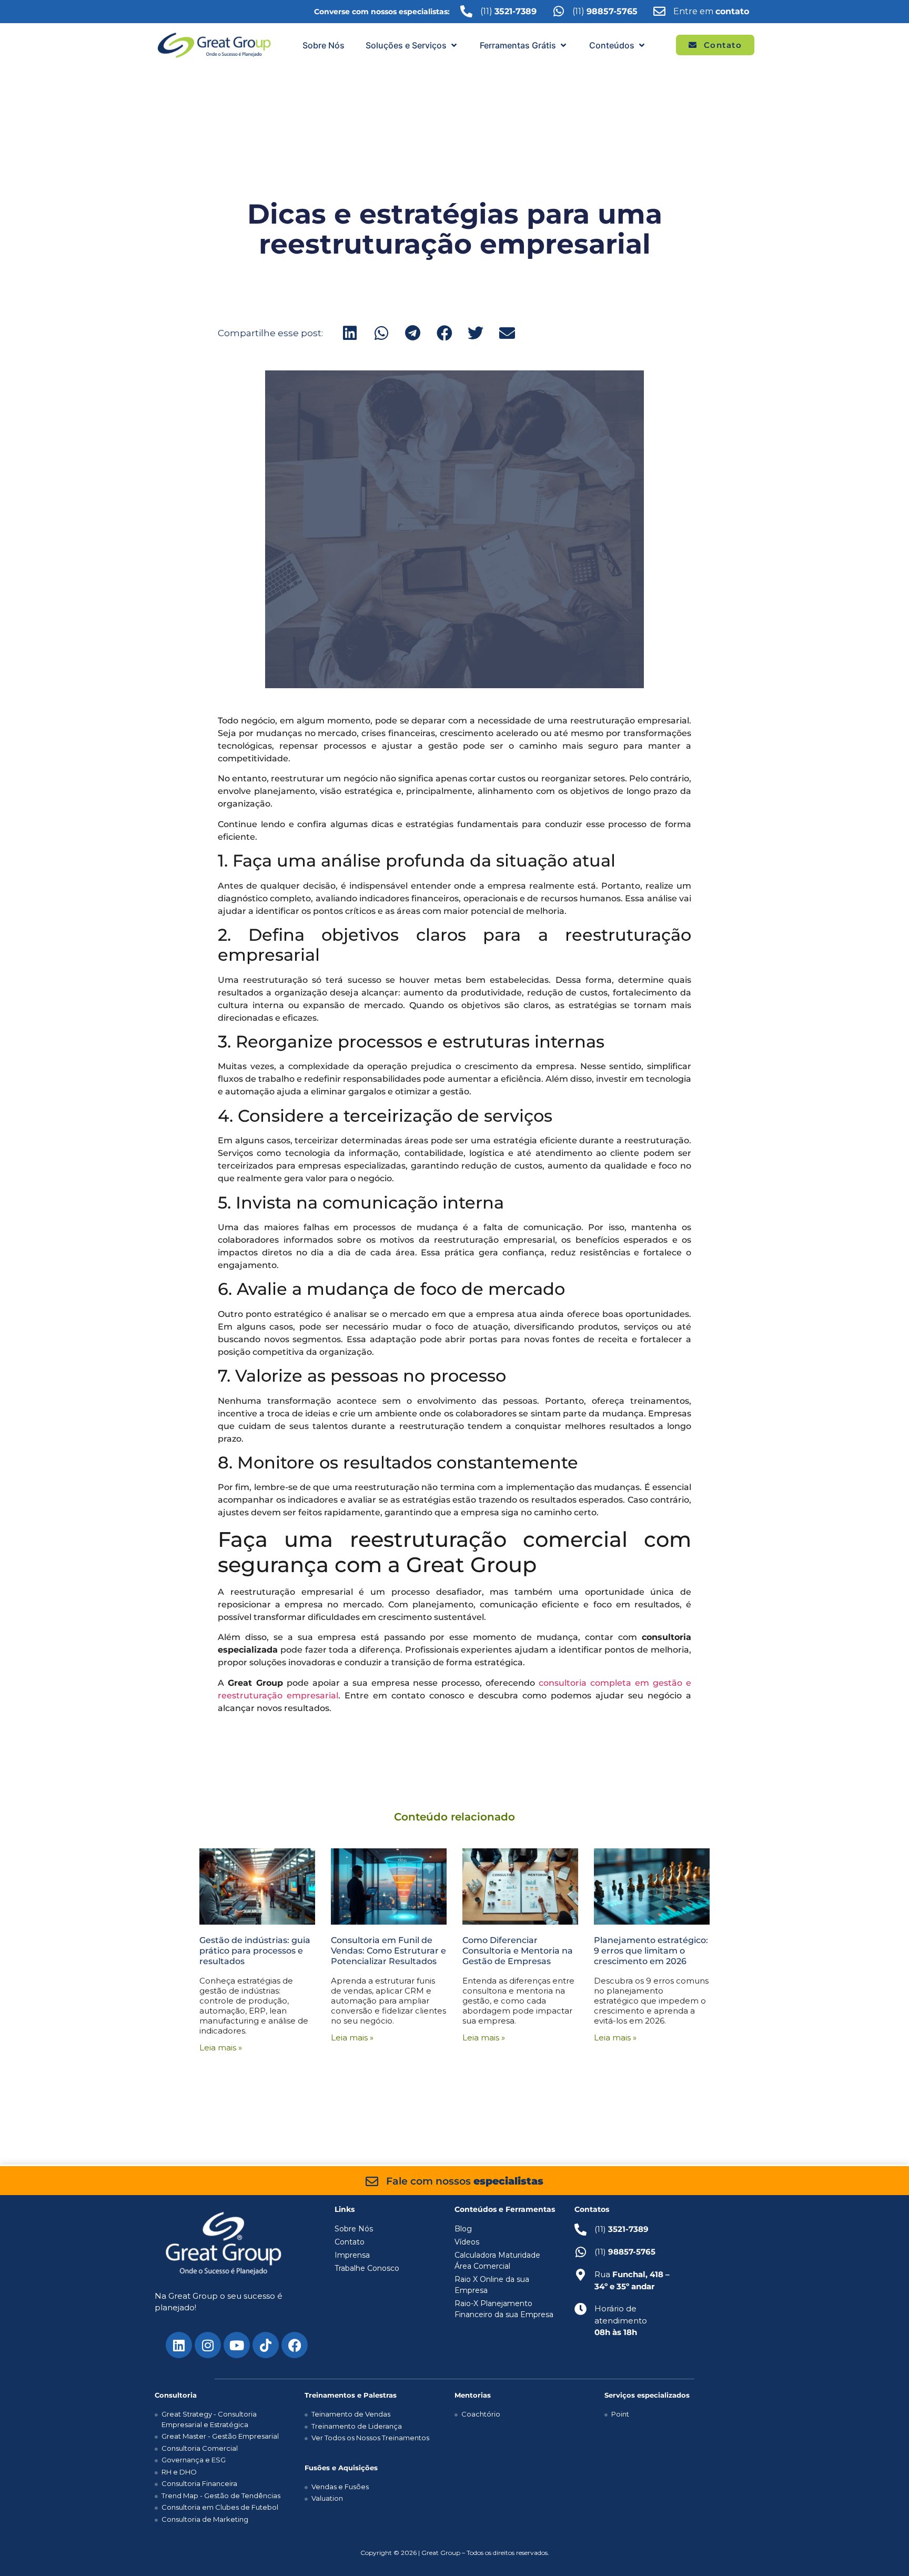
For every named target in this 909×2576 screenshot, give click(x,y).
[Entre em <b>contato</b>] (659, 11)
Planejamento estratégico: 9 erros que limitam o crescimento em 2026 (651, 1951)
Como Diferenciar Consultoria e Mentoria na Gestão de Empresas (518, 1951)
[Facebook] (295, 2345)
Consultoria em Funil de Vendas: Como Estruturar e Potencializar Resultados (388, 1951)
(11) (605, 11)
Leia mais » (221, 2047)
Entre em (711, 11)
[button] (412, 45)
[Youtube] (237, 2345)
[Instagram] (208, 2345)
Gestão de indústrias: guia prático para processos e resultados (255, 1951)
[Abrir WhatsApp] (883, 2549)
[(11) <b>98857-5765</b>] (558, 11)
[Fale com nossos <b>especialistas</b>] (372, 2181)
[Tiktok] (266, 2345)
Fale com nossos (465, 2181)
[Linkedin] (179, 2345)
